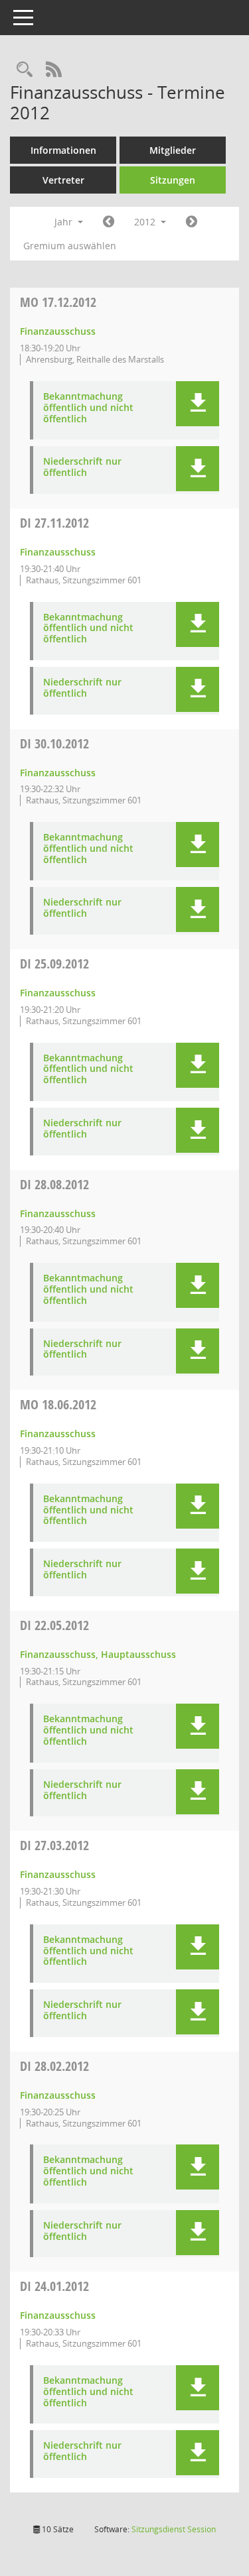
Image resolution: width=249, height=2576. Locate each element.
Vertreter (63, 180)
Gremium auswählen (70, 246)
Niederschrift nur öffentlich (82, 467)
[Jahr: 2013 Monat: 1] (192, 222)
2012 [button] (146, 222)
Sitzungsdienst (174, 2529)
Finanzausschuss (58, 331)
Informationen (63, 150)
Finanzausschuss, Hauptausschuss (98, 1654)
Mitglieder (173, 150)
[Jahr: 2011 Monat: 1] (109, 222)
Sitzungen (173, 180)
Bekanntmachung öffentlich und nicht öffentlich (88, 408)
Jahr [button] (65, 222)
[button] (198, 404)
